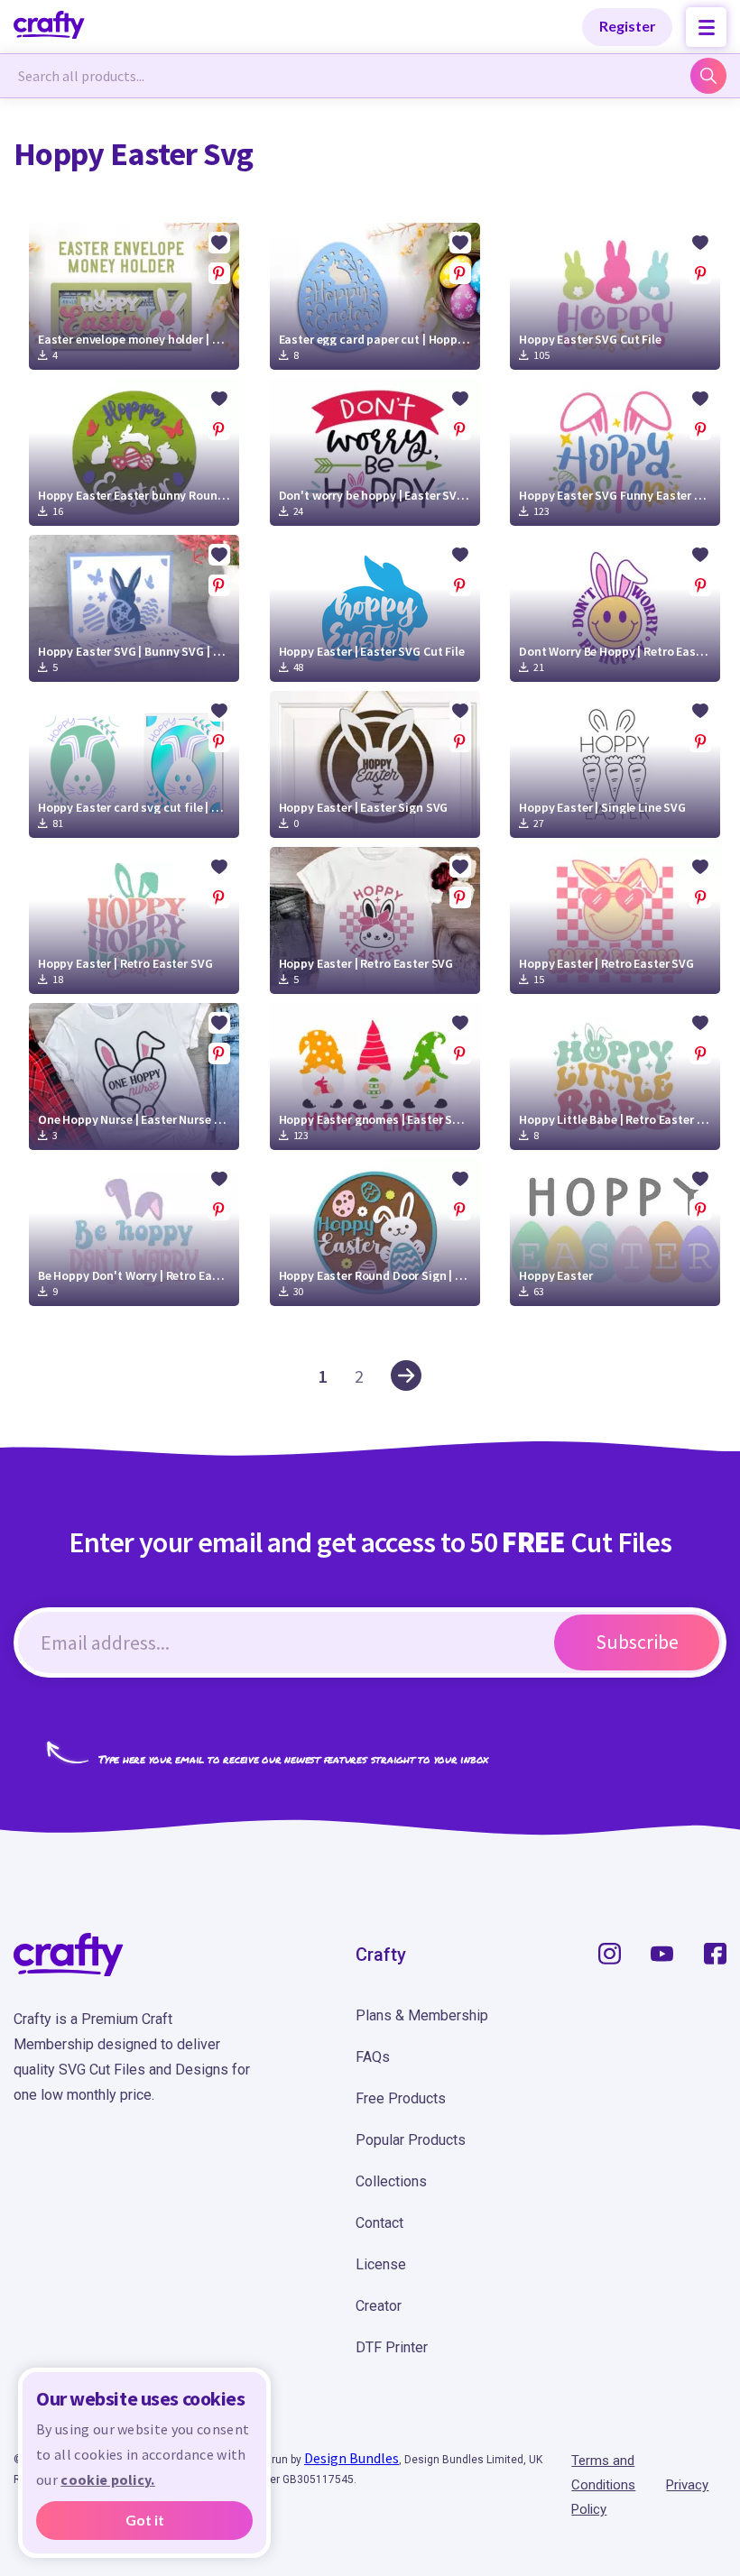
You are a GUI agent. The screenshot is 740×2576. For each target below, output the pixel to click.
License (381, 2264)
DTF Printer (392, 2347)
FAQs (373, 2057)
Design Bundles (351, 2458)
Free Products (401, 2098)
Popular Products (411, 2140)
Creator (379, 2306)
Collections (391, 2181)
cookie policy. (107, 2479)
